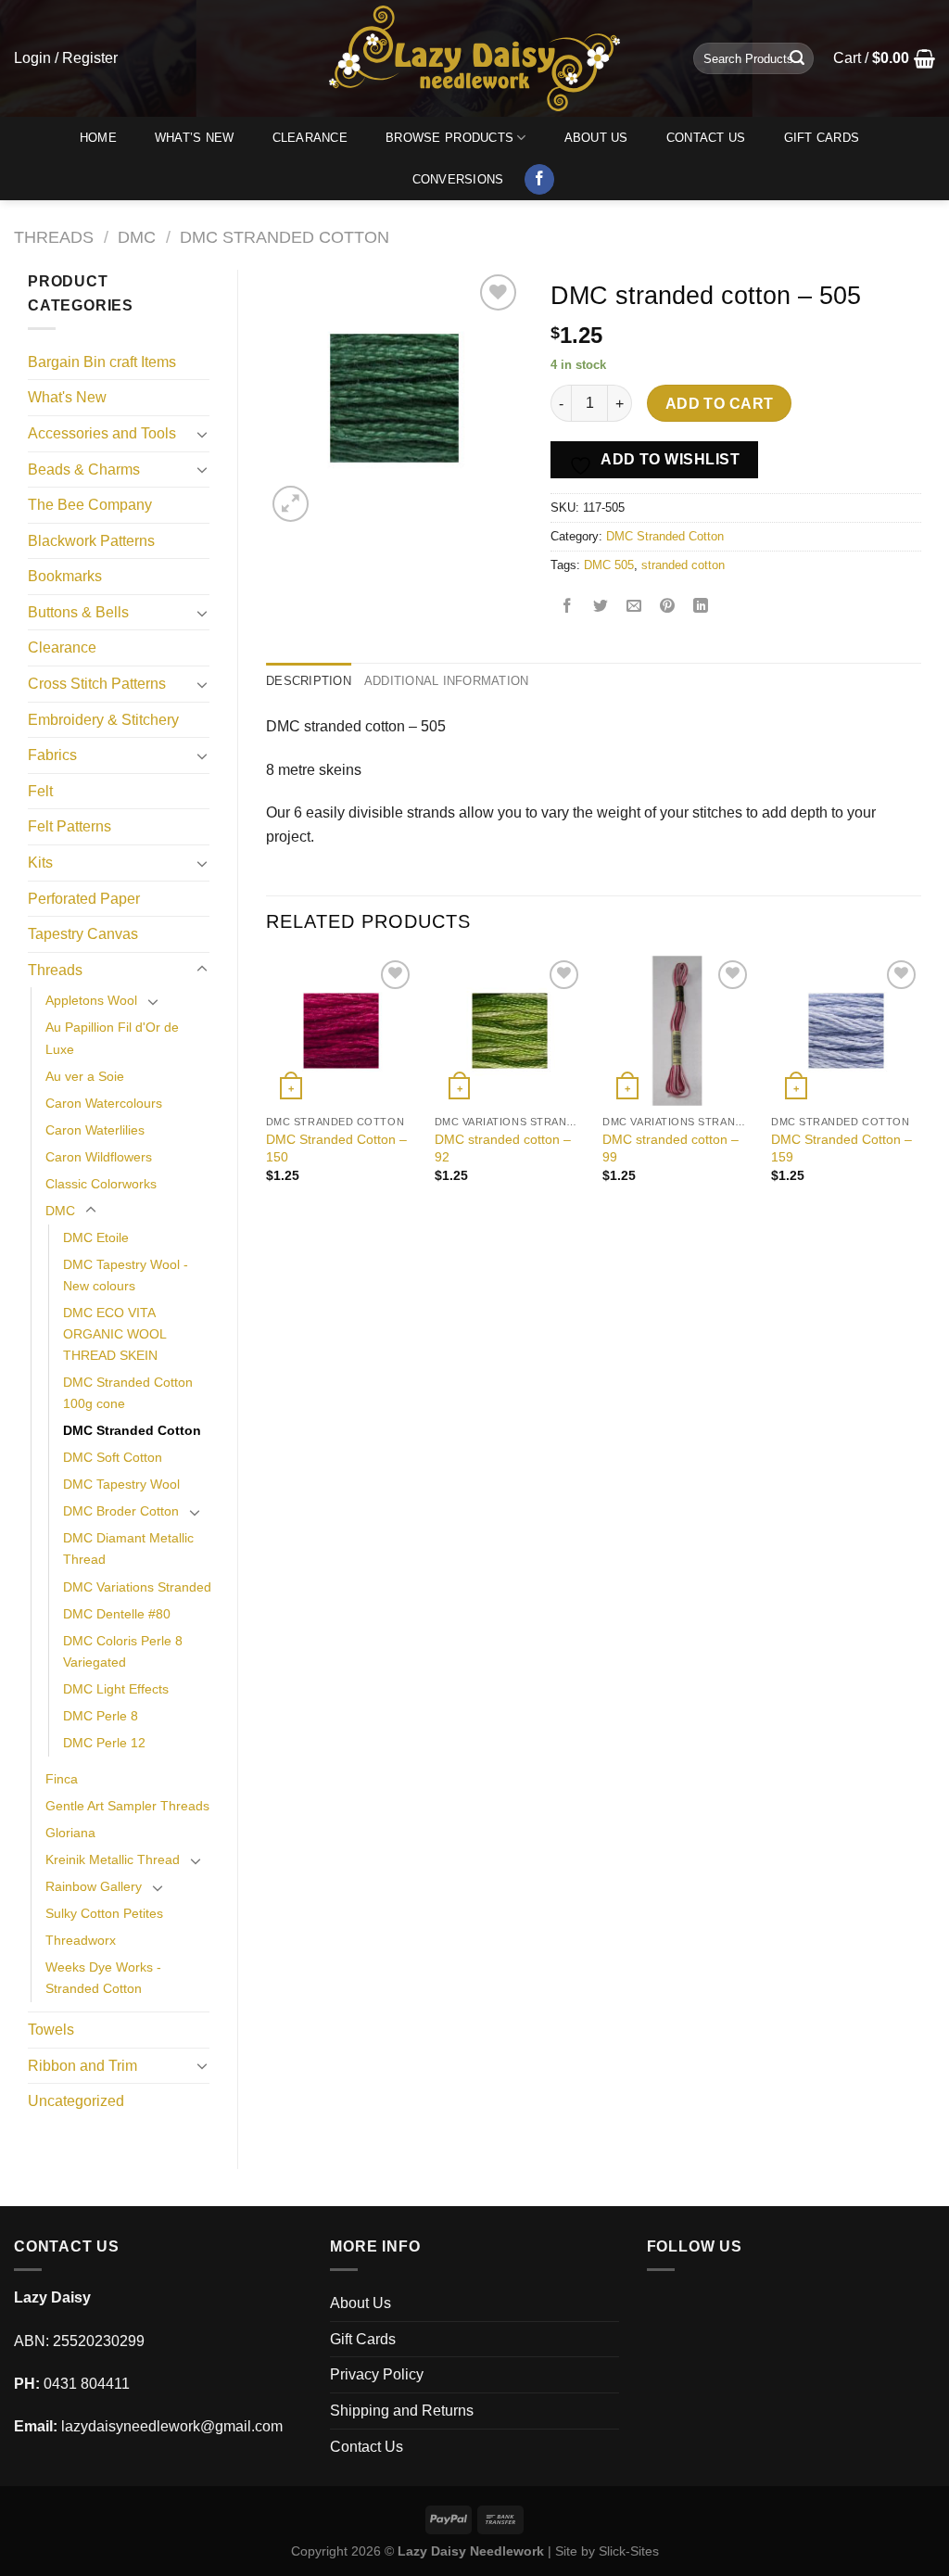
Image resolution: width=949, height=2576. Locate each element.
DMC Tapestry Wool (121, 1484)
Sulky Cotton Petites (104, 1913)
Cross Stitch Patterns (97, 684)
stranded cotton (683, 565)
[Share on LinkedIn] (701, 608)
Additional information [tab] (447, 681)
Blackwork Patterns (91, 541)
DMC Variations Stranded (137, 1587)
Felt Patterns (70, 826)
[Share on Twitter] (601, 608)
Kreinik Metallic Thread (113, 1859)
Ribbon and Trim (82, 2066)
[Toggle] (202, 434)
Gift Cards (822, 138)
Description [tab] (309, 681)
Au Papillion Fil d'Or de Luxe (112, 1038)
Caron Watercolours (104, 1103)
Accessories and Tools (102, 433)
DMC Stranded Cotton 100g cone (128, 1393)
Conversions (458, 179)
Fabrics (52, 755)
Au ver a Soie (85, 1076)
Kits (40, 863)
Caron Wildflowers (99, 1157)
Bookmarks (65, 576)
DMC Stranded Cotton (285, 237)
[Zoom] (291, 504)
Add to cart (720, 404)
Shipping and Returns (402, 2411)
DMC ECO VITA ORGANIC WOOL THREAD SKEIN (114, 1334)
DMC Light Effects (116, 1689)
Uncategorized (76, 2101)
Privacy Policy (377, 2374)
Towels (51, 2030)
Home (98, 138)
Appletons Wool (91, 1000)
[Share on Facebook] (568, 608)
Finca (62, 1779)
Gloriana (70, 1833)
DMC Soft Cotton (113, 1457)
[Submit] (797, 58)
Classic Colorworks (101, 1184)
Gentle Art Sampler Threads (127, 1806)
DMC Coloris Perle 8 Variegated (123, 1651)
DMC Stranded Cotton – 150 (336, 1148)
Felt (40, 791)
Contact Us (706, 138)
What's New (67, 397)
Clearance (310, 138)
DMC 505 (609, 565)
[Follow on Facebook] (540, 180)
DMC (137, 237)
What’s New (195, 138)
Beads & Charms (84, 470)
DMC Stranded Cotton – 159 (841, 1148)
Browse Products (449, 138)
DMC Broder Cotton (121, 1511)
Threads (54, 237)
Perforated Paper (84, 899)
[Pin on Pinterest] (668, 608)
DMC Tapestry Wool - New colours (126, 1275)
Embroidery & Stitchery (103, 720)
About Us (596, 138)
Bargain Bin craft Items (102, 362)
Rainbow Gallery (94, 1886)
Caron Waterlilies (95, 1130)
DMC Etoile (96, 1237)
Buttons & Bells (78, 612)
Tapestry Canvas (83, 934)
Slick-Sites (629, 2551)
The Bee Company (90, 505)
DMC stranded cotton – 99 (671, 1148)
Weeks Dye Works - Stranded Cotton (103, 1978)
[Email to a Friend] (634, 608)
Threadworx (81, 1940)
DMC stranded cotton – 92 (503, 1148)
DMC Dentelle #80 (117, 1614)
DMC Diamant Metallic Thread (128, 1548)
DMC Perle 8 (101, 1716)
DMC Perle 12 (104, 1743)
